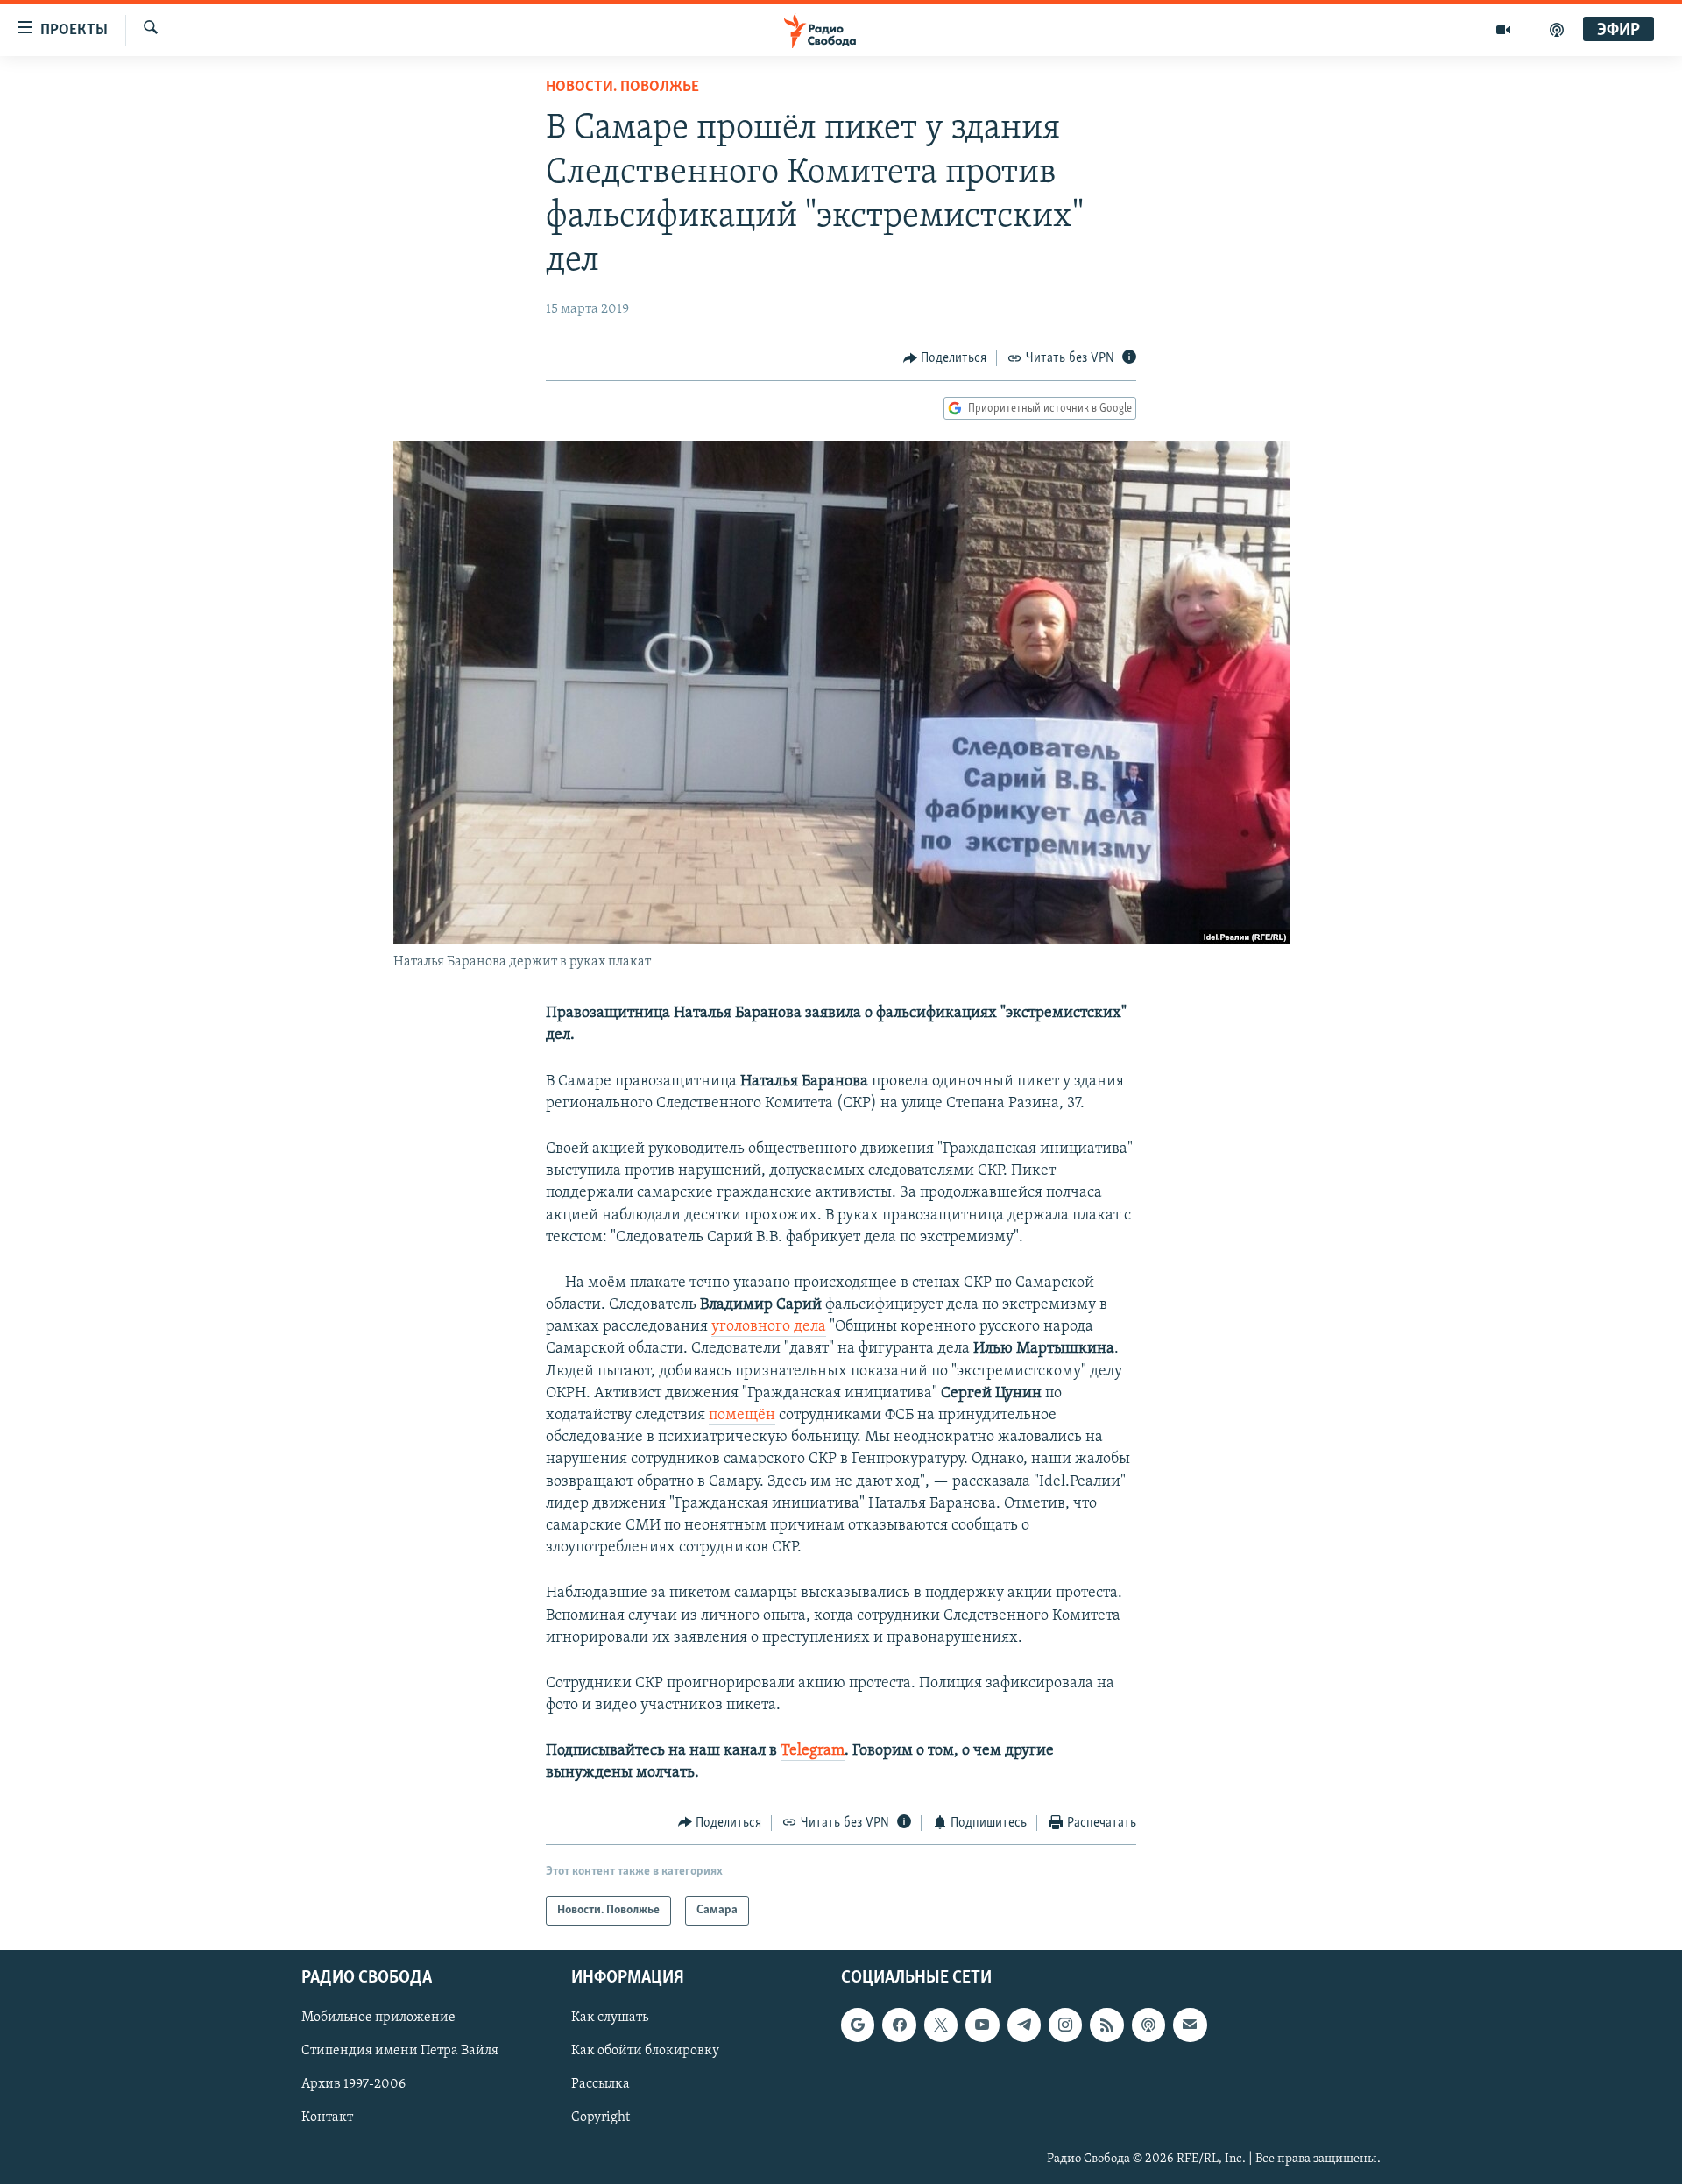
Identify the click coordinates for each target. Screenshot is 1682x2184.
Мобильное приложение (378, 2018)
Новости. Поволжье (622, 88)
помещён (742, 1416)
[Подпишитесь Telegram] (1024, 2025)
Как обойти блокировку (645, 2052)
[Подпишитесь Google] (858, 2025)
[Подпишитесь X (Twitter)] (941, 2025)
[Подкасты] (1148, 2025)
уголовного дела (769, 1327)
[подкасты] (1557, 30)
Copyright (601, 2118)
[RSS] (1106, 2025)
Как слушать (610, 2018)
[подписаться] (1190, 2025)
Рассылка (601, 2085)
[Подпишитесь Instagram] (1065, 2025)
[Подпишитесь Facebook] (899, 2025)
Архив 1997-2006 (353, 2085)
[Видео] (1504, 30)
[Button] (945, 358)
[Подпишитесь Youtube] (982, 2025)
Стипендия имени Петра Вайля (400, 2052)
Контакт (327, 2118)
